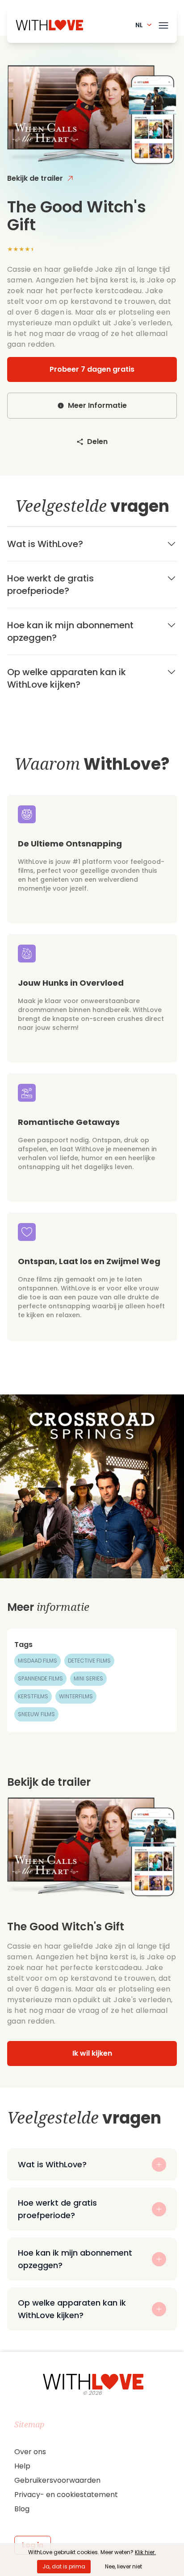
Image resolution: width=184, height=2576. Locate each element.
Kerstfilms (33, 1696)
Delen (97, 442)
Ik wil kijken (92, 2053)
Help (22, 2466)
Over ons (30, 2452)
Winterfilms (76, 1696)
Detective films (89, 1661)
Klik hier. (145, 2552)
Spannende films (40, 1678)
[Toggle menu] (163, 24)
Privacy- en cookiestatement (66, 2495)
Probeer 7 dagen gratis (92, 369)
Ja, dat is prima (64, 2566)
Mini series (88, 1678)
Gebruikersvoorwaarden (57, 2480)
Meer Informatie (97, 405)
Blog (22, 2509)
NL (139, 25)
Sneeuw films (36, 1714)
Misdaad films (38, 1661)
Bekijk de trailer (35, 178)
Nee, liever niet (123, 2566)
